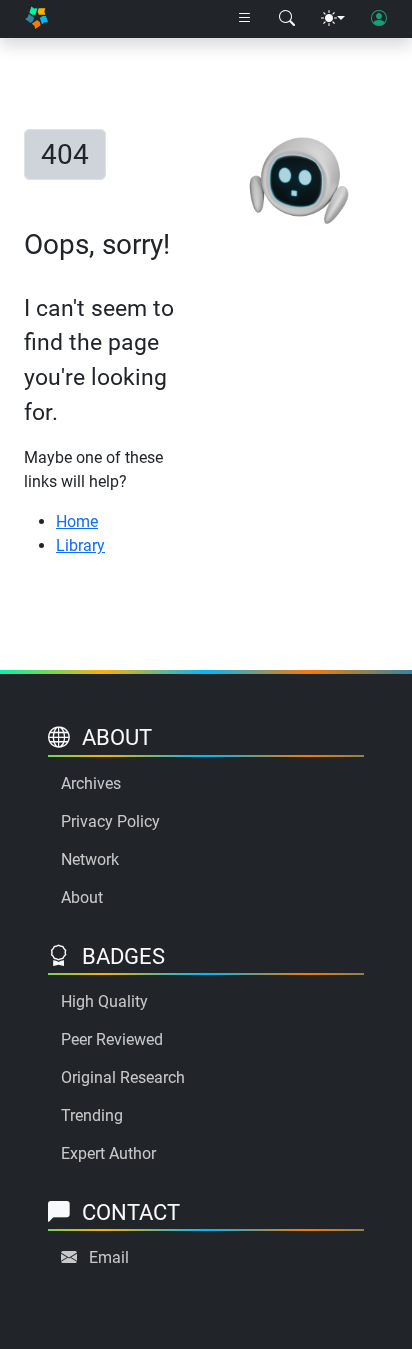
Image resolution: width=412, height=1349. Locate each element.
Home (77, 521)
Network (90, 859)
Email (109, 1257)
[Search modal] (287, 19)
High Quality (104, 1001)
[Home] (36, 19)
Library (80, 545)
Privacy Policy (110, 821)
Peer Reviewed (112, 1039)
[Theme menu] (333, 19)
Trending (92, 1115)
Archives (91, 783)
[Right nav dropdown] (245, 19)
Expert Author (108, 1153)
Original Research (123, 1077)
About (82, 897)
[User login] (379, 19)
